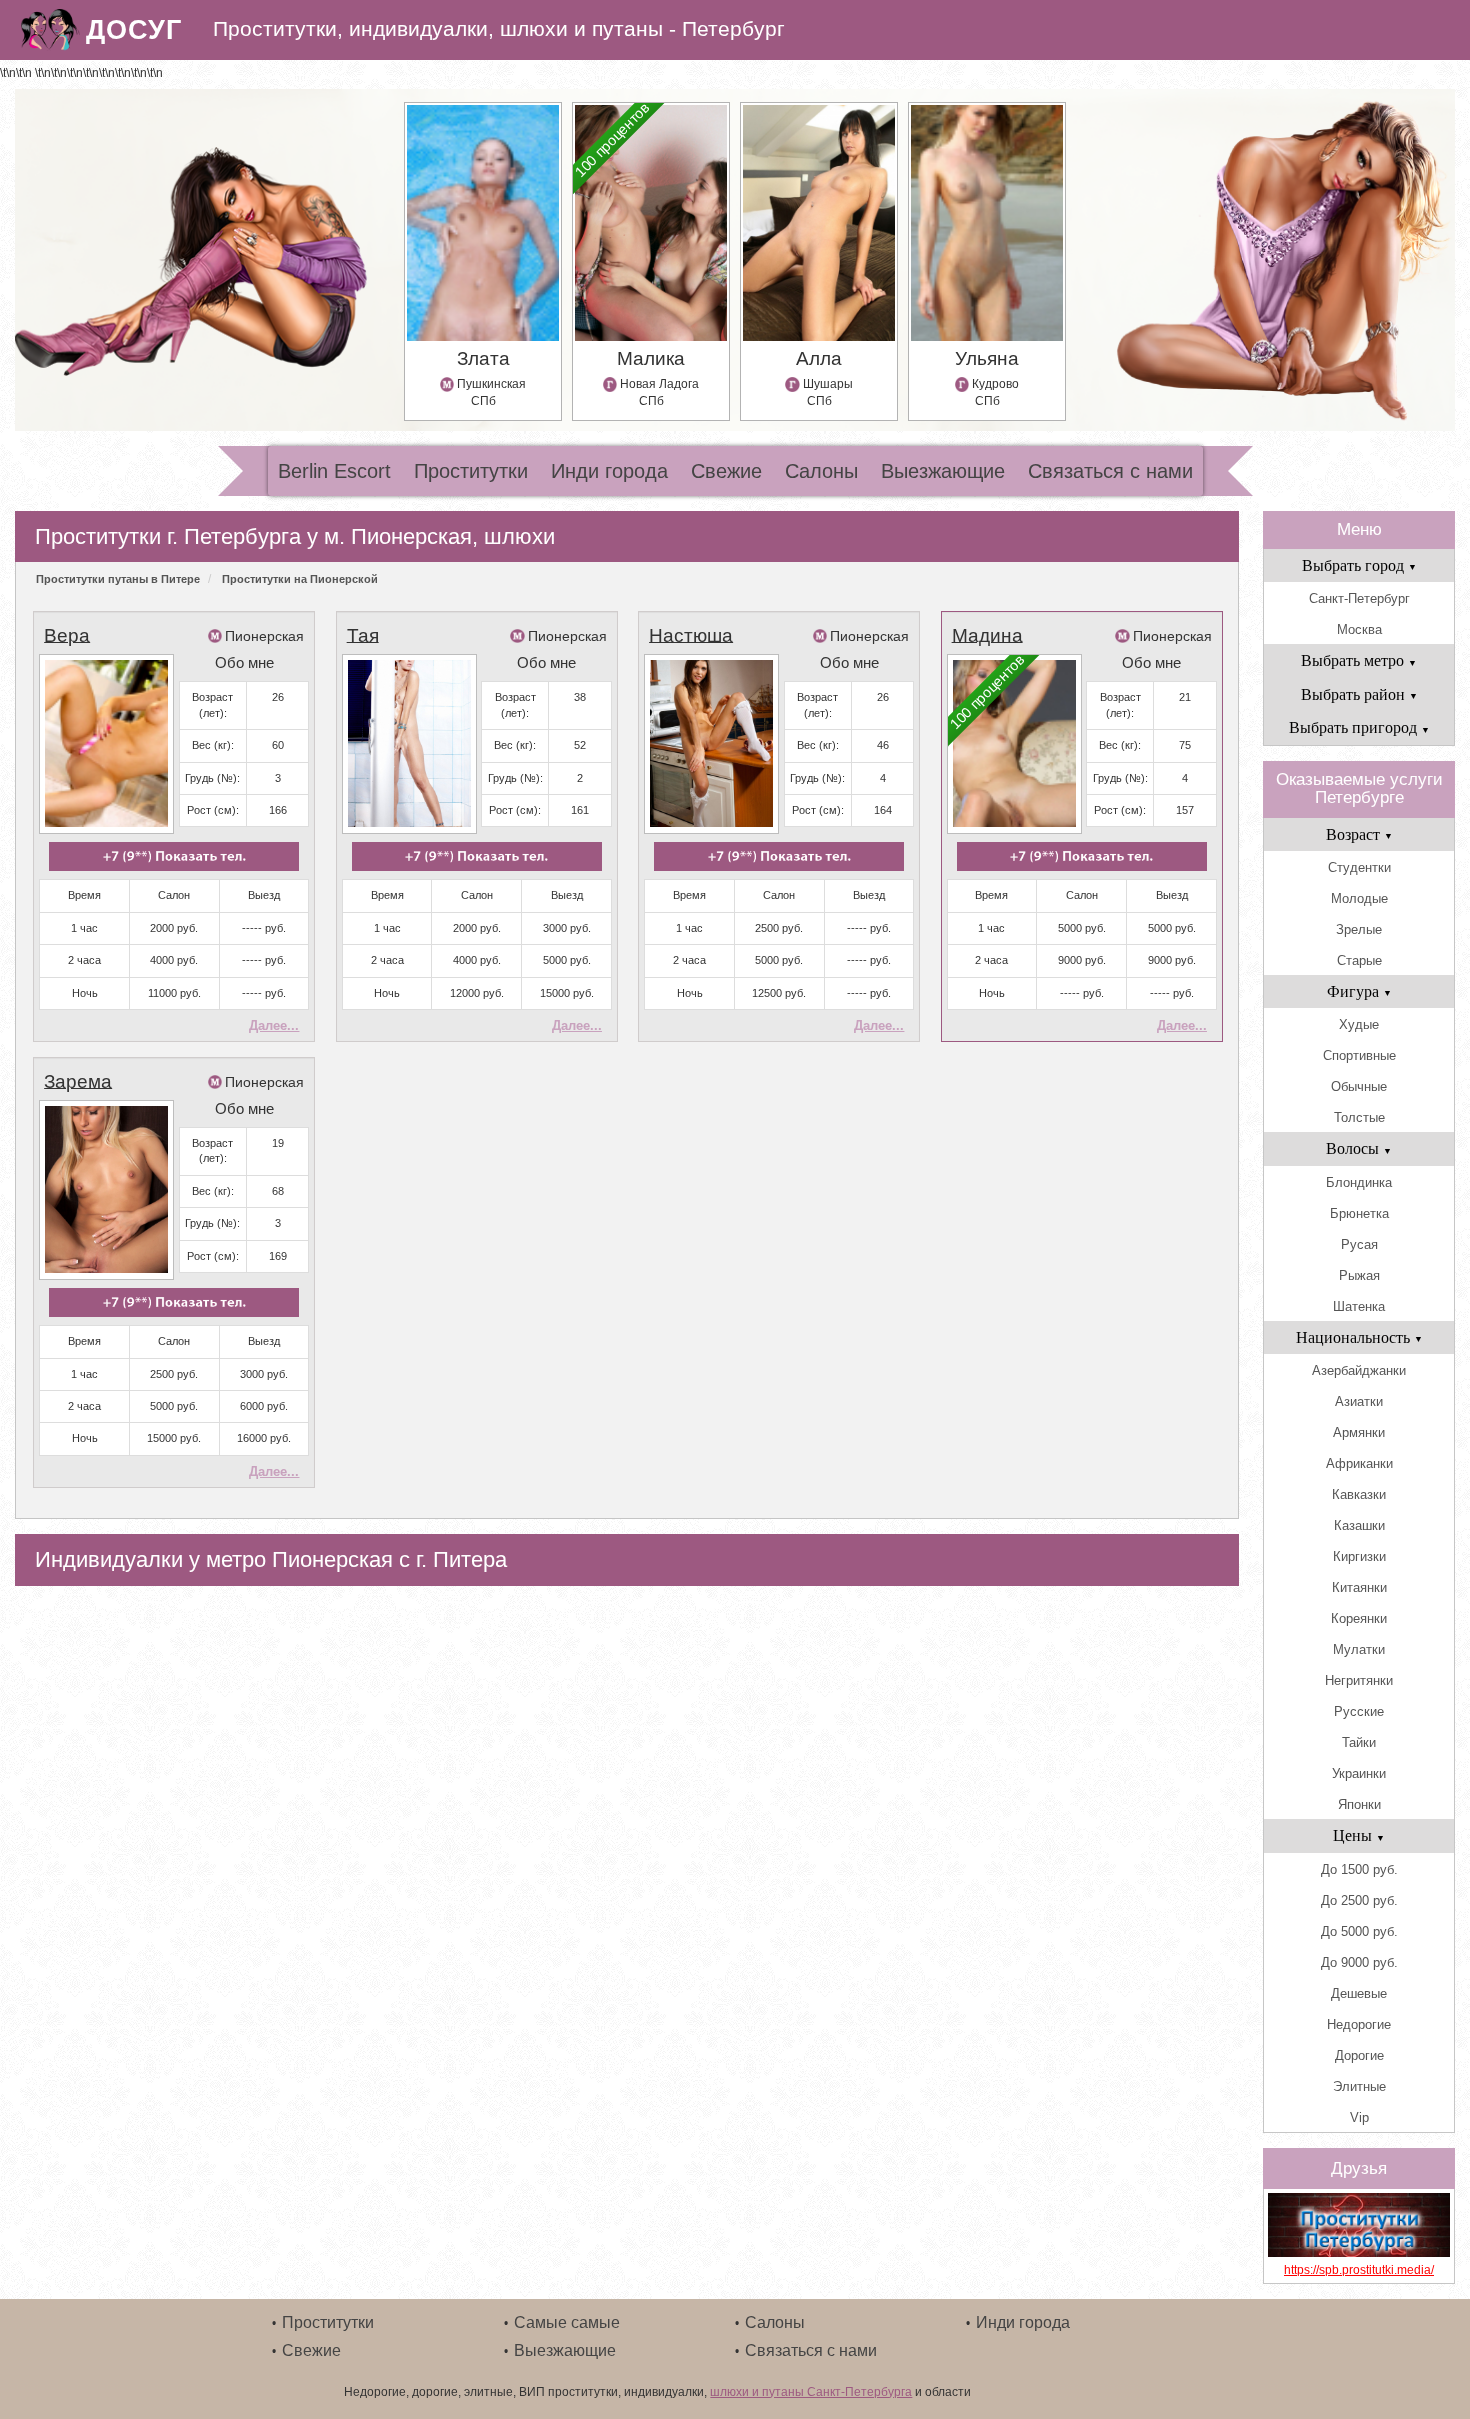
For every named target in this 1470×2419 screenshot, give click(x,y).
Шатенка (1359, 1306)
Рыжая (1359, 1275)
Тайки (1359, 1742)
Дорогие (1359, 2055)
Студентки (1359, 867)
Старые (1359, 960)
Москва (1359, 629)
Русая (1359, 1244)
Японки (1359, 1804)
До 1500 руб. (1359, 1869)
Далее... (274, 1025)
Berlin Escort (334, 471)
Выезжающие (943, 471)
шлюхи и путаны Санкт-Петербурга (811, 2392)
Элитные (1359, 2086)
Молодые (1359, 898)
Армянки (1359, 1432)
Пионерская (264, 636)
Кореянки (1359, 1618)
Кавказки (1359, 1494)
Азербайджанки (1359, 1370)
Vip (1359, 2117)
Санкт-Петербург (1359, 598)
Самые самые (567, 2322)
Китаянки (1359, 1587)
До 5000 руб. (1359, 1931)
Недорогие (1359, 2024)
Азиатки (1359, 1401)
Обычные (1359, 1086)
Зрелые (1359, 929)
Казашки (1359, 1525)
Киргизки (1359, 1556)
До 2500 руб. (1359, 1900)
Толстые (1359, 1117)
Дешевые (1359, 1993)
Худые (1359, 1024)
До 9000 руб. (1359, 1962)
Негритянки (1359, 1680)
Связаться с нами (1110, 471)
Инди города (609, 471)
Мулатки (1359, 1649)
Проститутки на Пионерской (300, 579)
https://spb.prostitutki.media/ (1359, 2270)
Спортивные (1359, 1055)
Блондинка (1359, 1182)
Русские (1359, 1711)
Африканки (1359, 1463)
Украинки (1359, 1773)
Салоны (821, 471)
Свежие (726, 471)
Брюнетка (1359, 1213)
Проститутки (471, 471)
